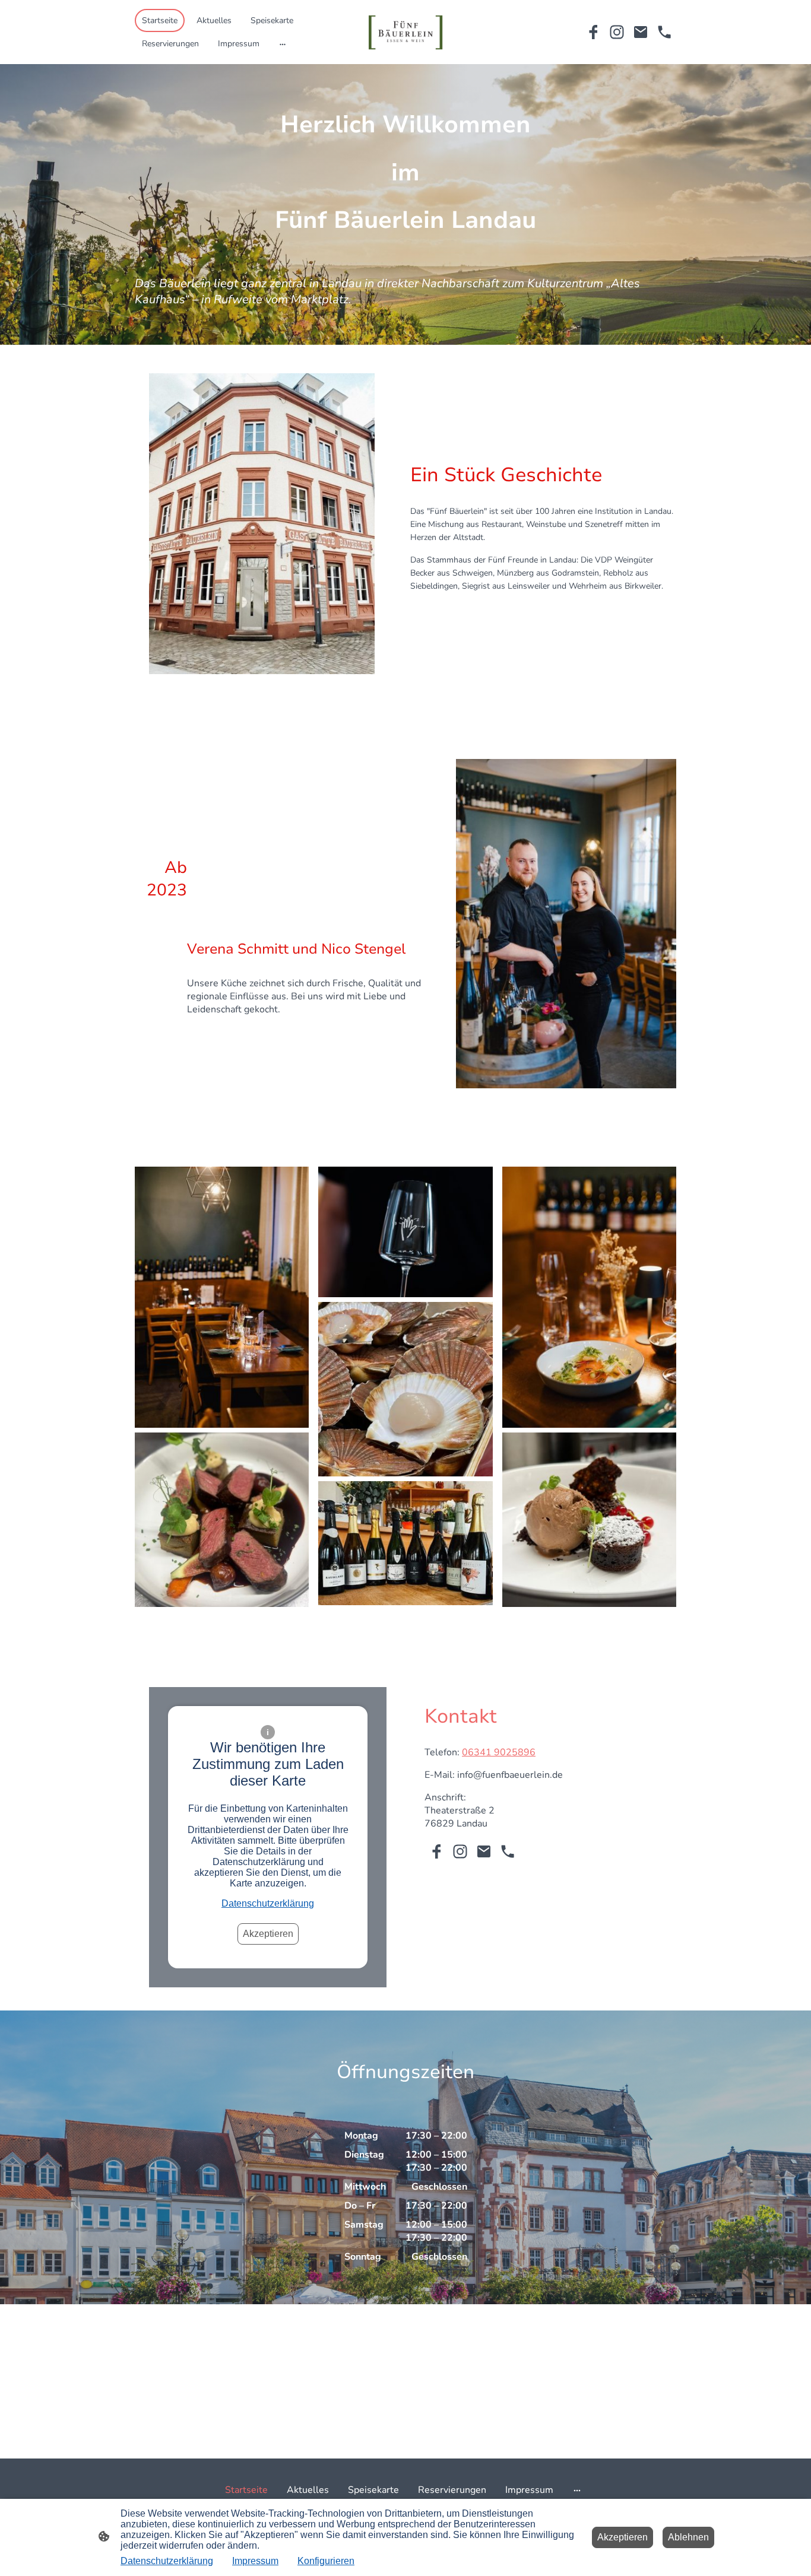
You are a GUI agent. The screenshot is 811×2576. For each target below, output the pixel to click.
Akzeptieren (268, 1934)
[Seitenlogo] (406, 32)
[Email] (641, 32)
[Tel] (664, 32)
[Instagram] (617, 32)
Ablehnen (688, 2537)
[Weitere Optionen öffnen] (283, 43)
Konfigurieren (326, 2561)
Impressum (255, 2561)
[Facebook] (593, 32)
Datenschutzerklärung (268, 1903)
